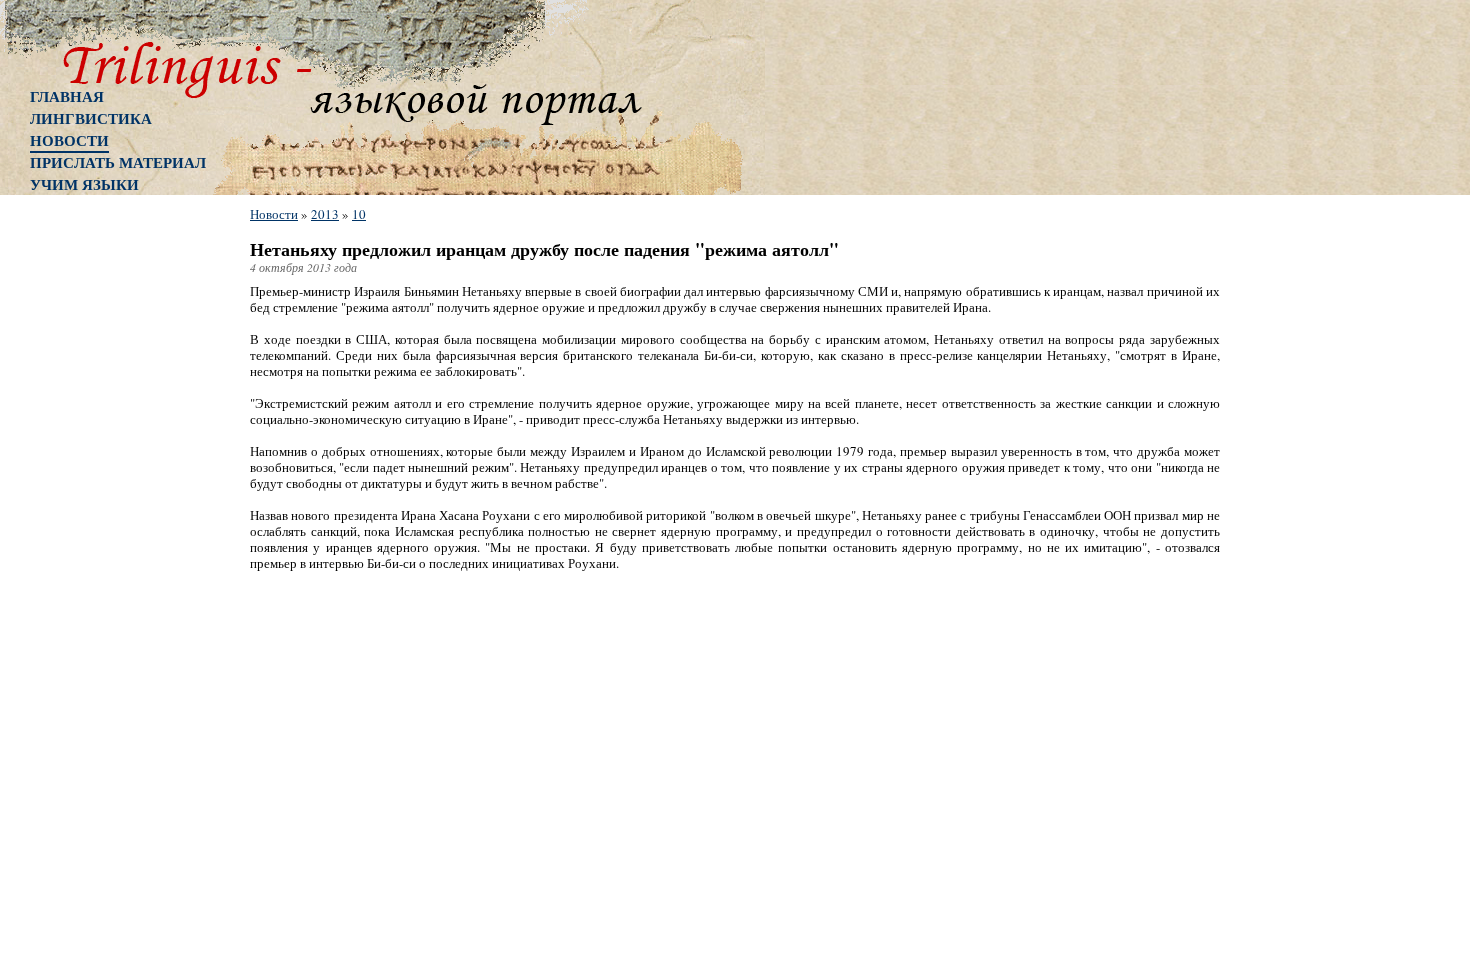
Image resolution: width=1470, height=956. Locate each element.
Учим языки (84, 184)
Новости (69, 140)
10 (359, 214)
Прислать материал (118, 162)
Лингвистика (91, 118)
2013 (325, 214)
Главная (67, 96)
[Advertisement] (110, 525)
